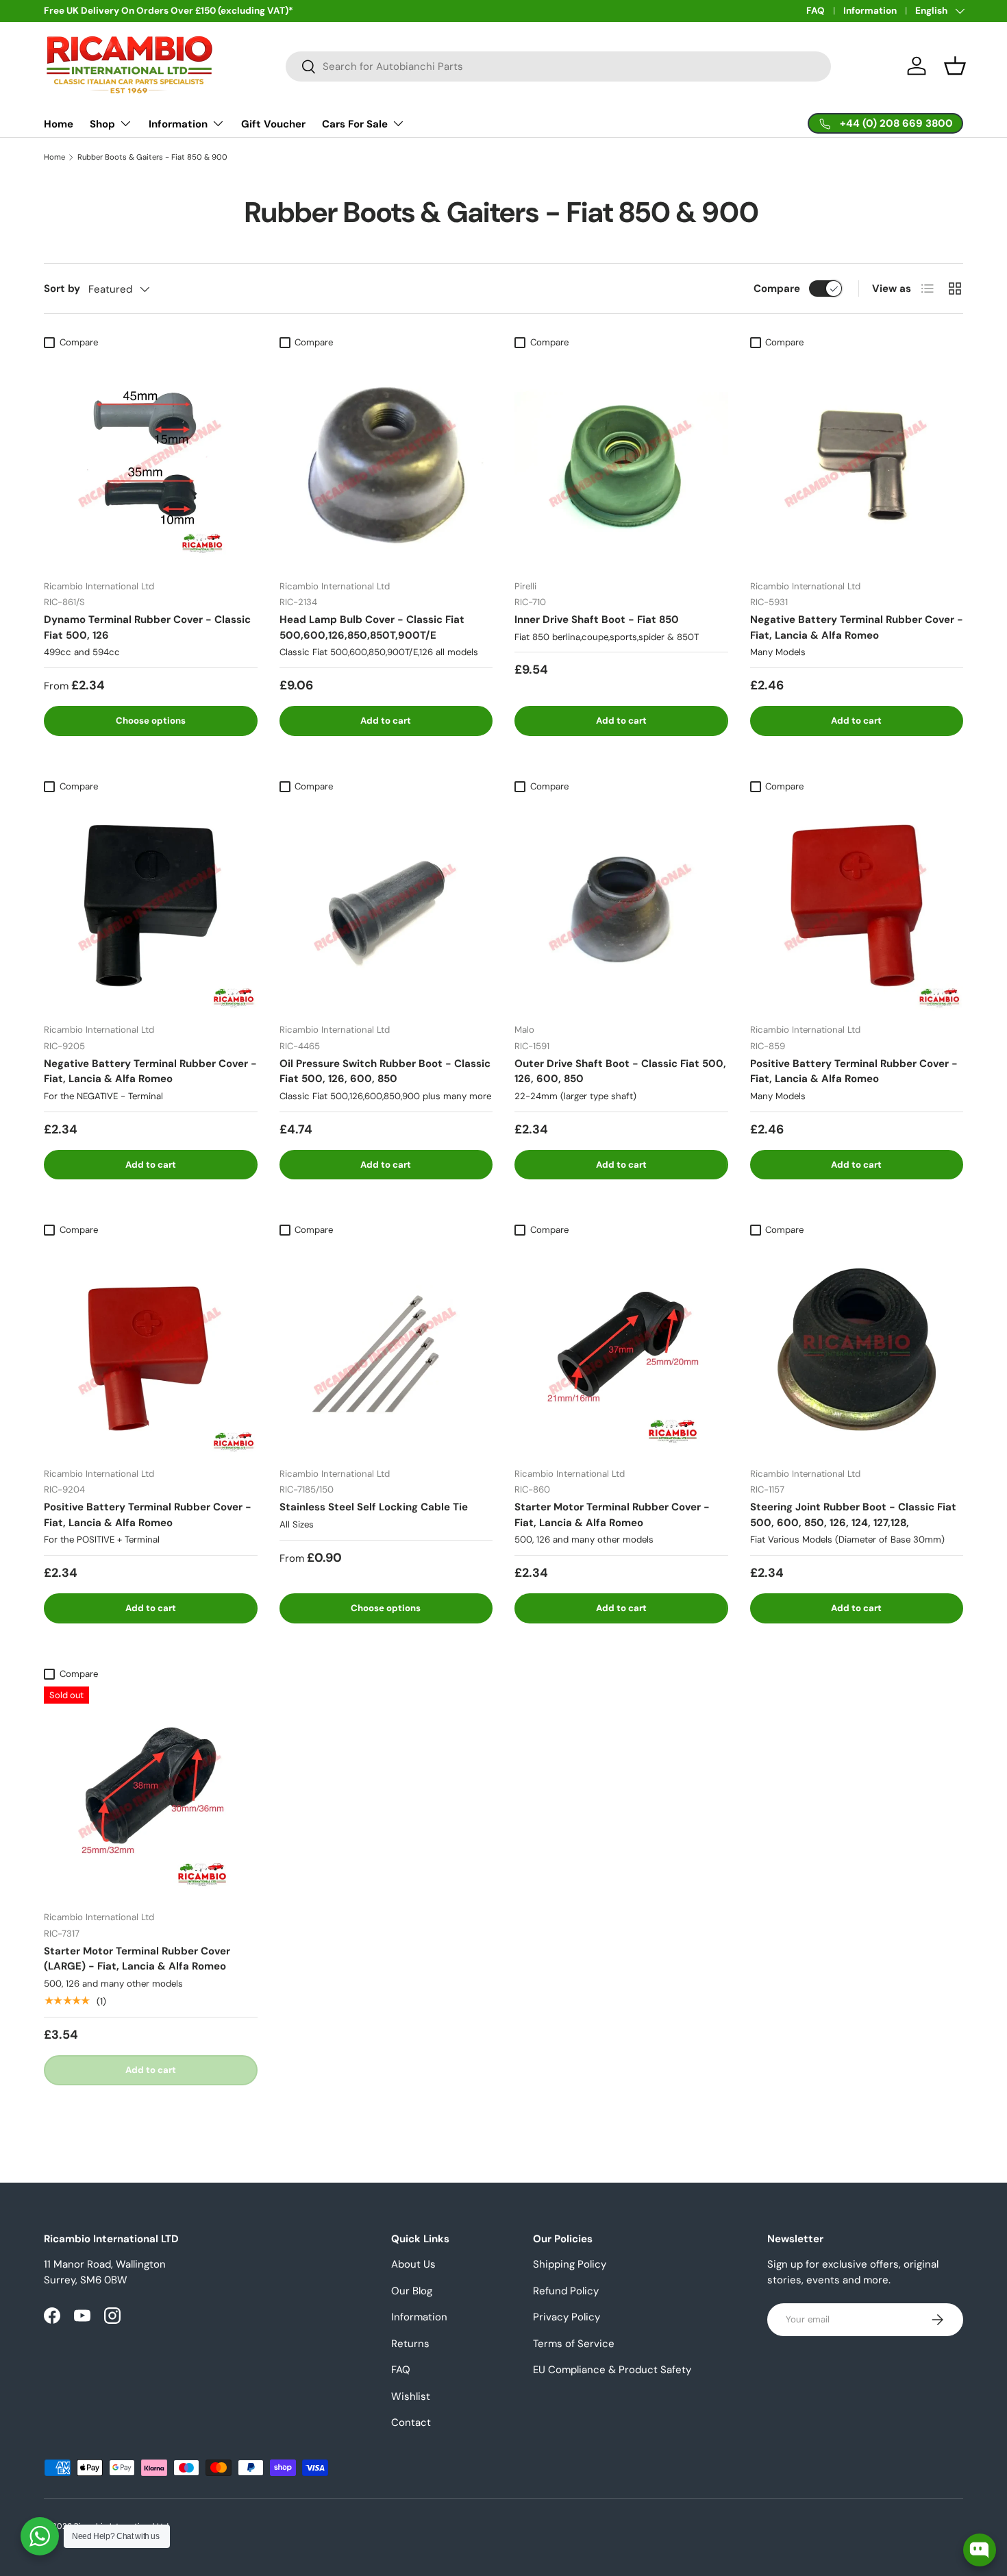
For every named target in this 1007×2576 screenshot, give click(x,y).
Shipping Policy (570, 2264)
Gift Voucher (273, 124)
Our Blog (412, 2291)
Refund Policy (566, 2291)
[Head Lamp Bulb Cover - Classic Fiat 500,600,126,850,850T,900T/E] (386, 462)
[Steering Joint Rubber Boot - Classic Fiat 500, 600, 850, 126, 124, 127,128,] (857, 1349)
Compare (777, 289)
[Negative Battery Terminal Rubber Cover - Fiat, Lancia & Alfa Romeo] (857, 462)
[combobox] (559, 66)
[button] (955, 66)
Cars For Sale (355, 124)
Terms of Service (574, 2344)
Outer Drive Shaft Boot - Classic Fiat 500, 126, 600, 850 (620, 1071)
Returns (410, 2344)
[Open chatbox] (980, 2550)
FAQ (816, 11)
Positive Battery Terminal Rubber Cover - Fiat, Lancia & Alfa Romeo (854, 1071)
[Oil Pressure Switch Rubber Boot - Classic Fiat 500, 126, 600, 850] (386, 906)
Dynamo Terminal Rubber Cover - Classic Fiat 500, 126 (147, 627)
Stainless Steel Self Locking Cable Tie (374, 1507)
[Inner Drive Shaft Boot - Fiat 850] (621, 462)
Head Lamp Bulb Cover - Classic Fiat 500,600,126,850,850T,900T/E (372, 627)
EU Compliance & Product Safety (612, 2370)
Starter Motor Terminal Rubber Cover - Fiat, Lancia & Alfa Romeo (612, 1515)
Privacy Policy (567, 2317)
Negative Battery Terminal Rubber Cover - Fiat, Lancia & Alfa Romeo (857, 627)
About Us (413, 2264)
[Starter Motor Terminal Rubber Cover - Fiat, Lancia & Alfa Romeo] (621, 1349)
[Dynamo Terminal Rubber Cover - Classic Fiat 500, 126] (151, 462)
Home (59, 124)
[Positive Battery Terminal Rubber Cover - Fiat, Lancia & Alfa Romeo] (857, 906)
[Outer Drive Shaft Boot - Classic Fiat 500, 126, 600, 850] (621, 906)
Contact (411, 2422)
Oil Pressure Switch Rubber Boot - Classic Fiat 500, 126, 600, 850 (385, 1071)
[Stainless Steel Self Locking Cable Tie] (386, 1349)
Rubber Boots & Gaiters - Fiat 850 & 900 (152, 157)
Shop (102, 124)
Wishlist (411, 2396)
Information (870, 11)
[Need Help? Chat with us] (40, 2536)
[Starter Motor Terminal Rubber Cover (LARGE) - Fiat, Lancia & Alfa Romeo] (151, 1793)
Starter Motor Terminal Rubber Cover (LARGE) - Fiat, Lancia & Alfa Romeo (137, 1959)
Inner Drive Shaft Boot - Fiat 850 (597, 620)
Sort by (62, 289)
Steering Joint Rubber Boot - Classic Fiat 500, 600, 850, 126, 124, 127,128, (853, 1515)
